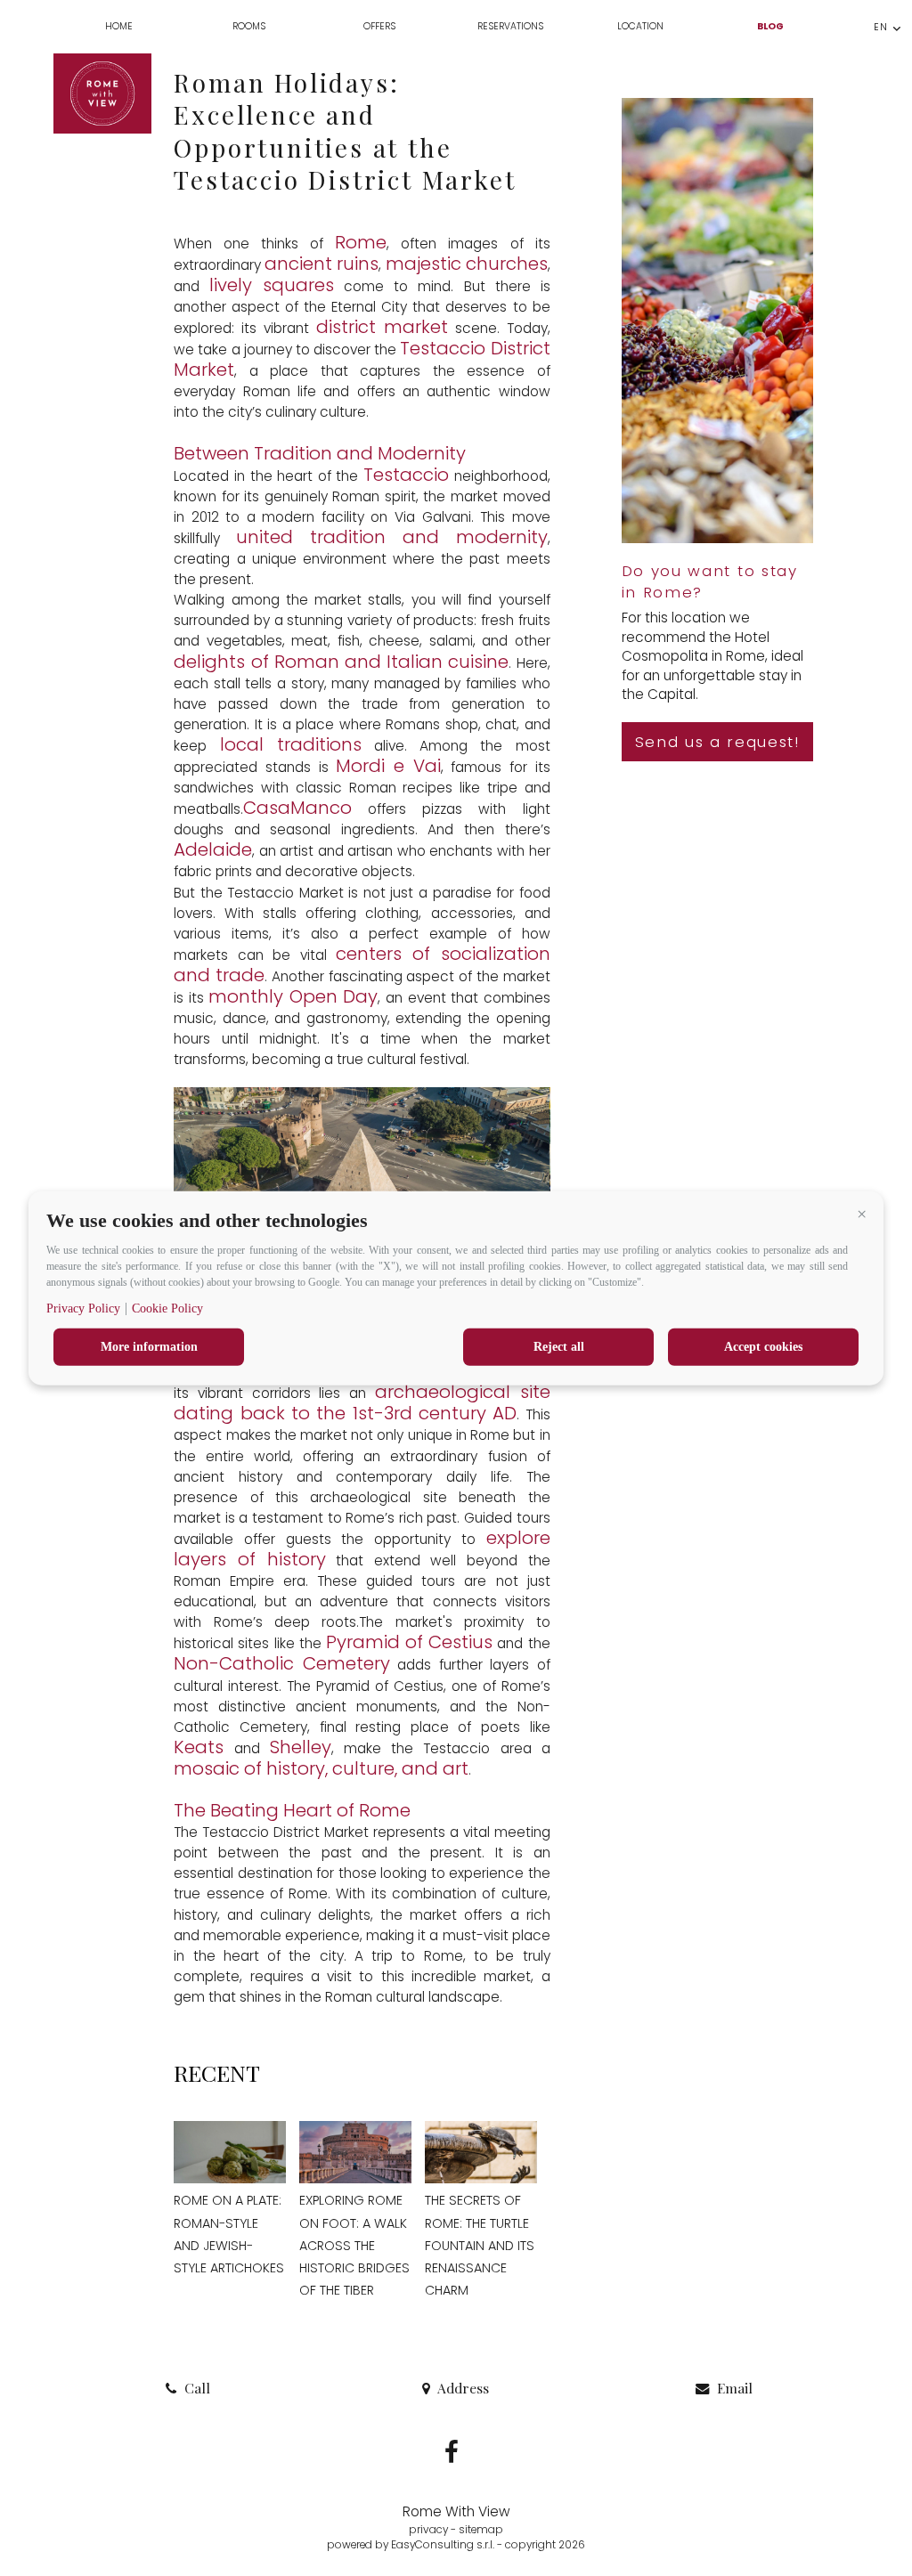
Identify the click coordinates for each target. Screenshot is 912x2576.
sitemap (481, 2530)
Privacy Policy (83, 1308)
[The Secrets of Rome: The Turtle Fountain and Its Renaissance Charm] (481, 2153)
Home (119, 26)
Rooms (249, 26)
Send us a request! (717, 742)
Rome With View (456, 2511)
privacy (428, 2530)
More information (149, 1346)
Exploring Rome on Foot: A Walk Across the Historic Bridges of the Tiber (354, 2245)
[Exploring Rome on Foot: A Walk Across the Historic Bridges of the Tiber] (355, 2153)
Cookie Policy (167, 1308)
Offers (379, 26)
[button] (861, 1214)
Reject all (559, 1346)
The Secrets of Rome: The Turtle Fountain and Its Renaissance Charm (480, 2245)
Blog (770, 26)
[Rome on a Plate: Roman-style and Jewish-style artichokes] (230, 2153)
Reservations (510, 26)
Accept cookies (763, 1346)
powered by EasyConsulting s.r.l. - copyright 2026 (456, 2545)
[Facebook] (454, 2457)
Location (640, 26)
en (881, 27)
